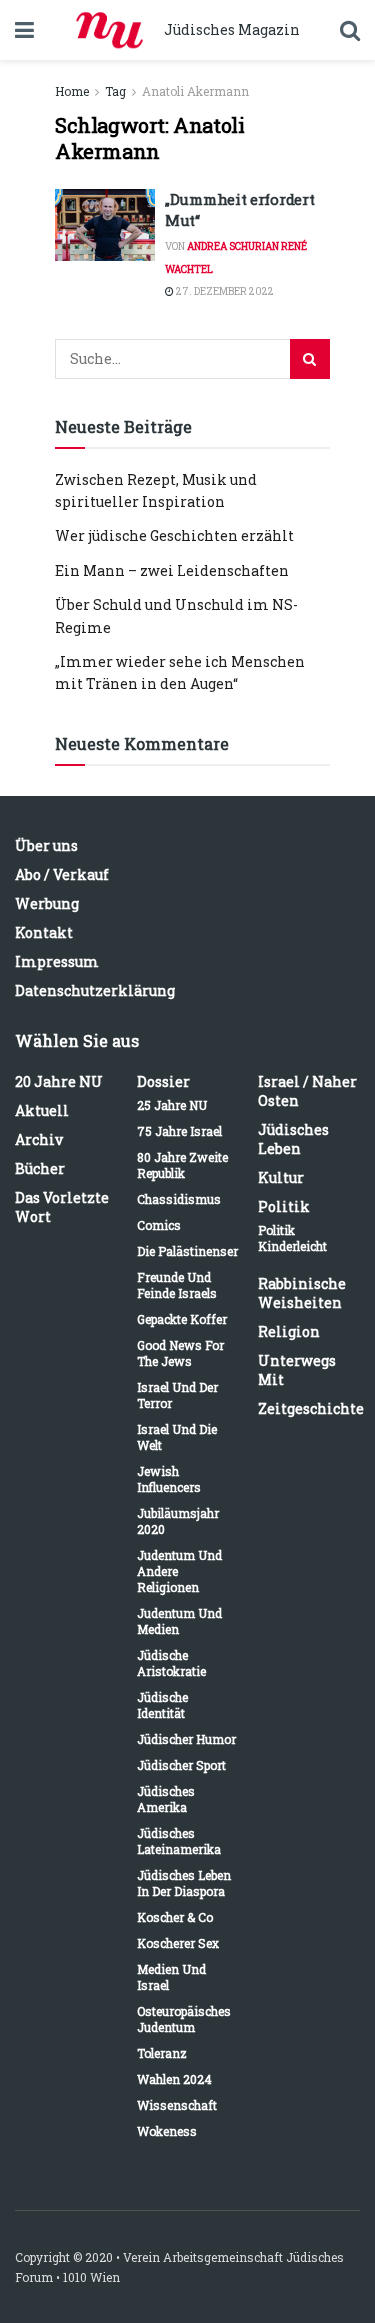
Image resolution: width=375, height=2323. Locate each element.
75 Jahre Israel (179, 1131)
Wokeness (167, 2131)
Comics (159, 1225)
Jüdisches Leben (293, 1139)
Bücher (40, 1168)
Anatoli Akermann (195, 91)
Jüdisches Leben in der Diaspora (184, 1883)
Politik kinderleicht (292, 1238)
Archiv (39, 1139)
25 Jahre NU (172, 1105)
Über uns (46, 845)
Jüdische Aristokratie (171, 1663)
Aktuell (42, 1110)
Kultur (281, 1177)
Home (72, 91)
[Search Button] (310, 359)
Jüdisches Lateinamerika (179, 1841)
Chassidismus (179, 1199)
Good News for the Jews (180, 1353)
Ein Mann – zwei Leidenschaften (172, 570)
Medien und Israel (171, 1977)
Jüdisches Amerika (166, 1799)
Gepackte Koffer (182, 1319)
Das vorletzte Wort (62, 1207)
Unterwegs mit (297, 1370)
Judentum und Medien (179, 1621)
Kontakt (44, 932)
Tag (115, 91)
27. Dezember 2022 (224, 291)
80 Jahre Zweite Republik (182, 1165)
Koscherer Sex (178, 1943)
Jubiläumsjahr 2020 (178, 1521)
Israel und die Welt (177, 1437)
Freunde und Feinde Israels (177, 1285)
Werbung (47, 903)
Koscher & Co (175, 1917)
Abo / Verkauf (62, 874)
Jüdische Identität (162, 1705)
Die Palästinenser (187, 1251)
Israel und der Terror (177, 1395)
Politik (284, 1206)
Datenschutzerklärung (95, 990)
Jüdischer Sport (181, 1765)
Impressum (57, 961)
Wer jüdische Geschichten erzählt (174, 535)
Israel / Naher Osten (307, 1091)
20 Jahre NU (59, 1081)
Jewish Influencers (169, 1479)
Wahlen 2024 (174, 2079)
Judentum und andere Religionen (179, 1571)
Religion (289, 1331)
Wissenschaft (177, 2105)
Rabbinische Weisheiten (302, 1293)
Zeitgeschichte (311, 1408)
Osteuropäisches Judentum (184, 2019)
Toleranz (162, 2053)
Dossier (163, 1081)
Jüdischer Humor (186, 1739)
